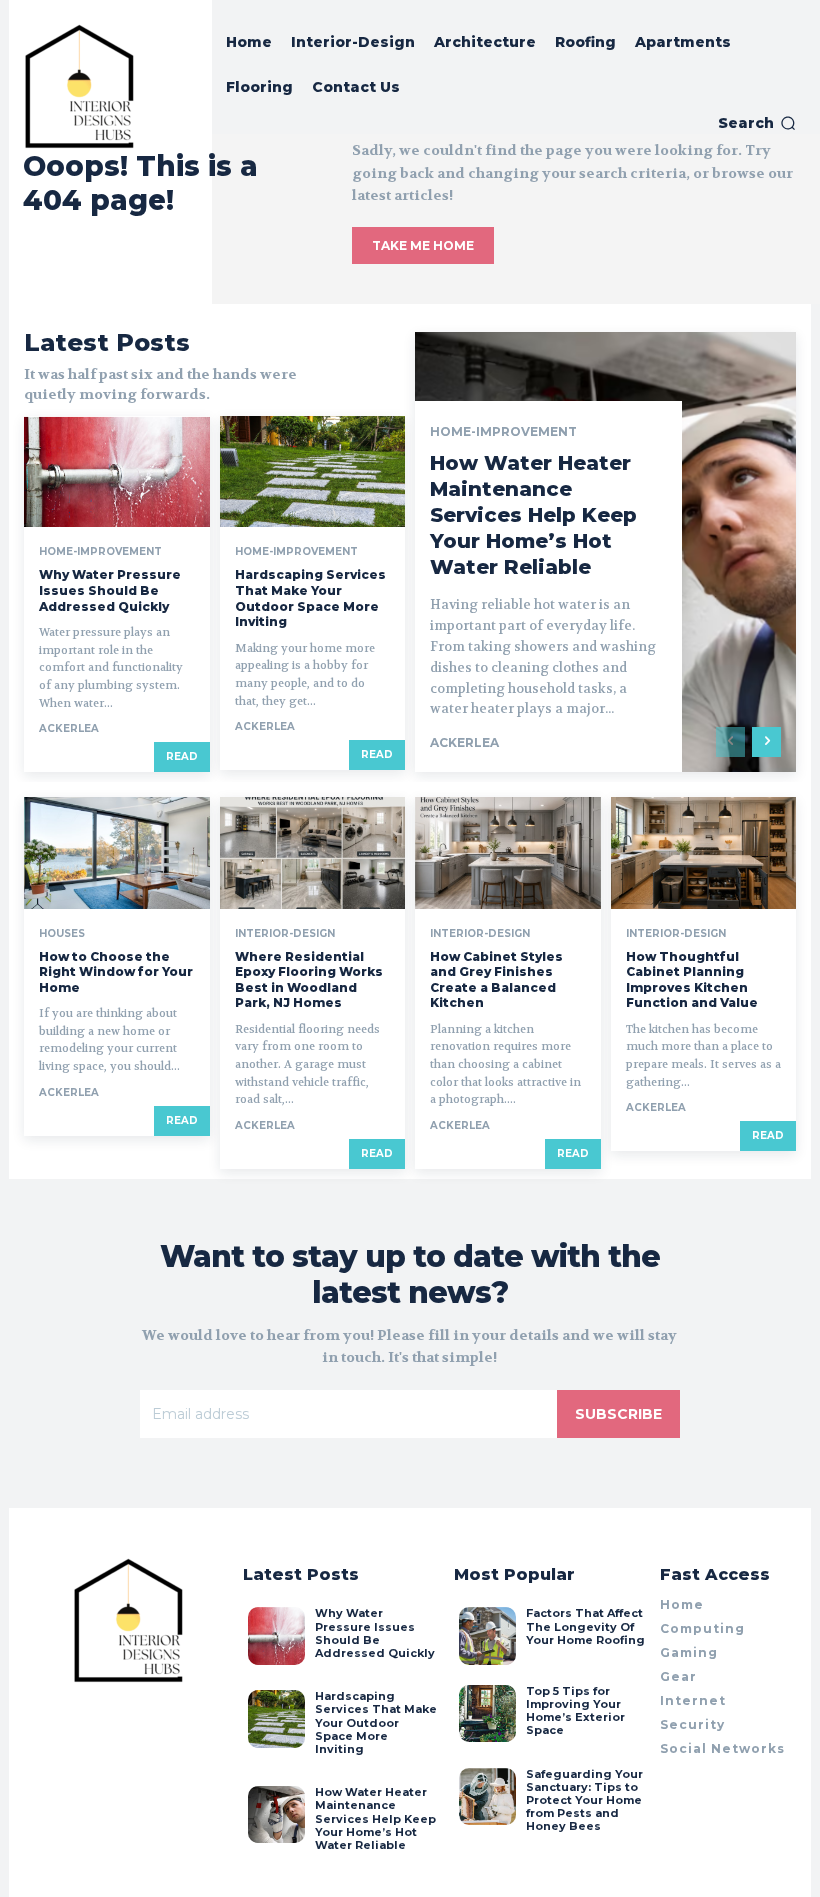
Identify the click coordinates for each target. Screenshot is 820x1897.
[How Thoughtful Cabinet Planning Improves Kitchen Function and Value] (704, 852)
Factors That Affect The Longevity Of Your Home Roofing (585, 1626)
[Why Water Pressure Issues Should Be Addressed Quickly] (117, 471)
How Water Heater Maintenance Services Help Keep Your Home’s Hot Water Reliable (533, 515)
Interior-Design (285, 934)
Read (182, 756)
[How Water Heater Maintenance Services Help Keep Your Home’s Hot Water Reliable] (276, 1814)
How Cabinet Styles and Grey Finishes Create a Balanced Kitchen (496, 980)
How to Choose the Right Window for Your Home (116, 972)
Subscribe (618, 1414)
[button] (757, 123)
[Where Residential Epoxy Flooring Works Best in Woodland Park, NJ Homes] (313, 852)
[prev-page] (730, 742)
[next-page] (766, 742)
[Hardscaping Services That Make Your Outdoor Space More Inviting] (313, 471)
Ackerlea (69, 728)
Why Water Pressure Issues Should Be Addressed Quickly (110, 590)
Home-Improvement (100, 552)
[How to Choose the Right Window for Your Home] (117, 852)
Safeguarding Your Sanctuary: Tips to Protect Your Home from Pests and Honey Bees (584, 1800)
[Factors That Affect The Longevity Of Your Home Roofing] (487, 1635)
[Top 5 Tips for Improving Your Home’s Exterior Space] (487, 1713)
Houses (62, 934)
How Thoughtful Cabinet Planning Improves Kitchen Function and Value (692, 980)
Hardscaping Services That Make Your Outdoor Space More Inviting (310, 598)
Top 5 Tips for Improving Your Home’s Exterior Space (575, 1711)
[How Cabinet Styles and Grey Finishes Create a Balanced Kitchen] (508, 852)
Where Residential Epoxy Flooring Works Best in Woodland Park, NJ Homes (309, 980)
